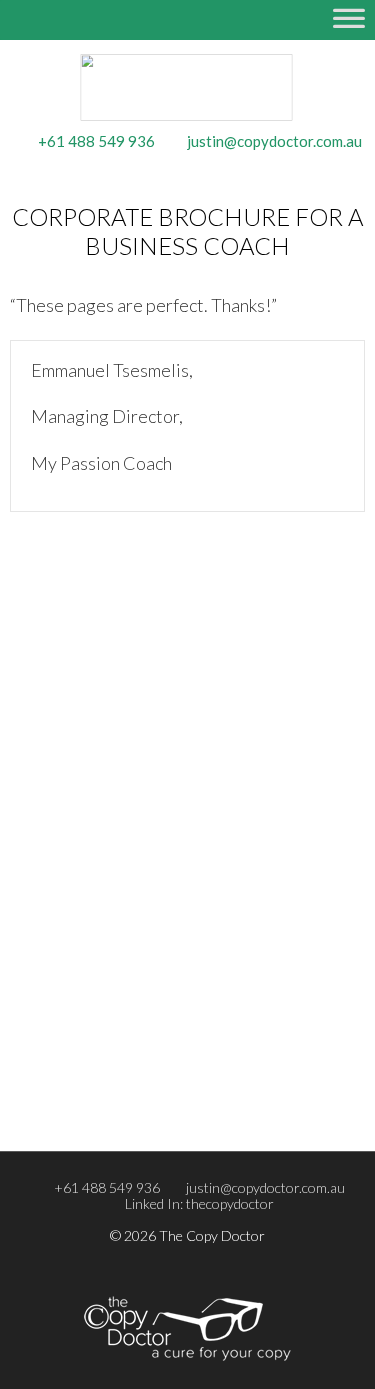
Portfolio (74, 1062)
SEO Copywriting (98, 791)
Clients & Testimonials (112, 1088)
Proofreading (86, 721)
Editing (68, 695)
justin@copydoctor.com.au (265, 1187)
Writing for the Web (109, 817)
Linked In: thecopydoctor (199, 1203)
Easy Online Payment (109, 966)
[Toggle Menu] (349, 28)
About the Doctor (102, 1036)
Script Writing (88, 843)
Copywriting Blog (98, 914)
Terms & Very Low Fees (116, 940)
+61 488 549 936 (107, 1187)
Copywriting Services (109, 669)
